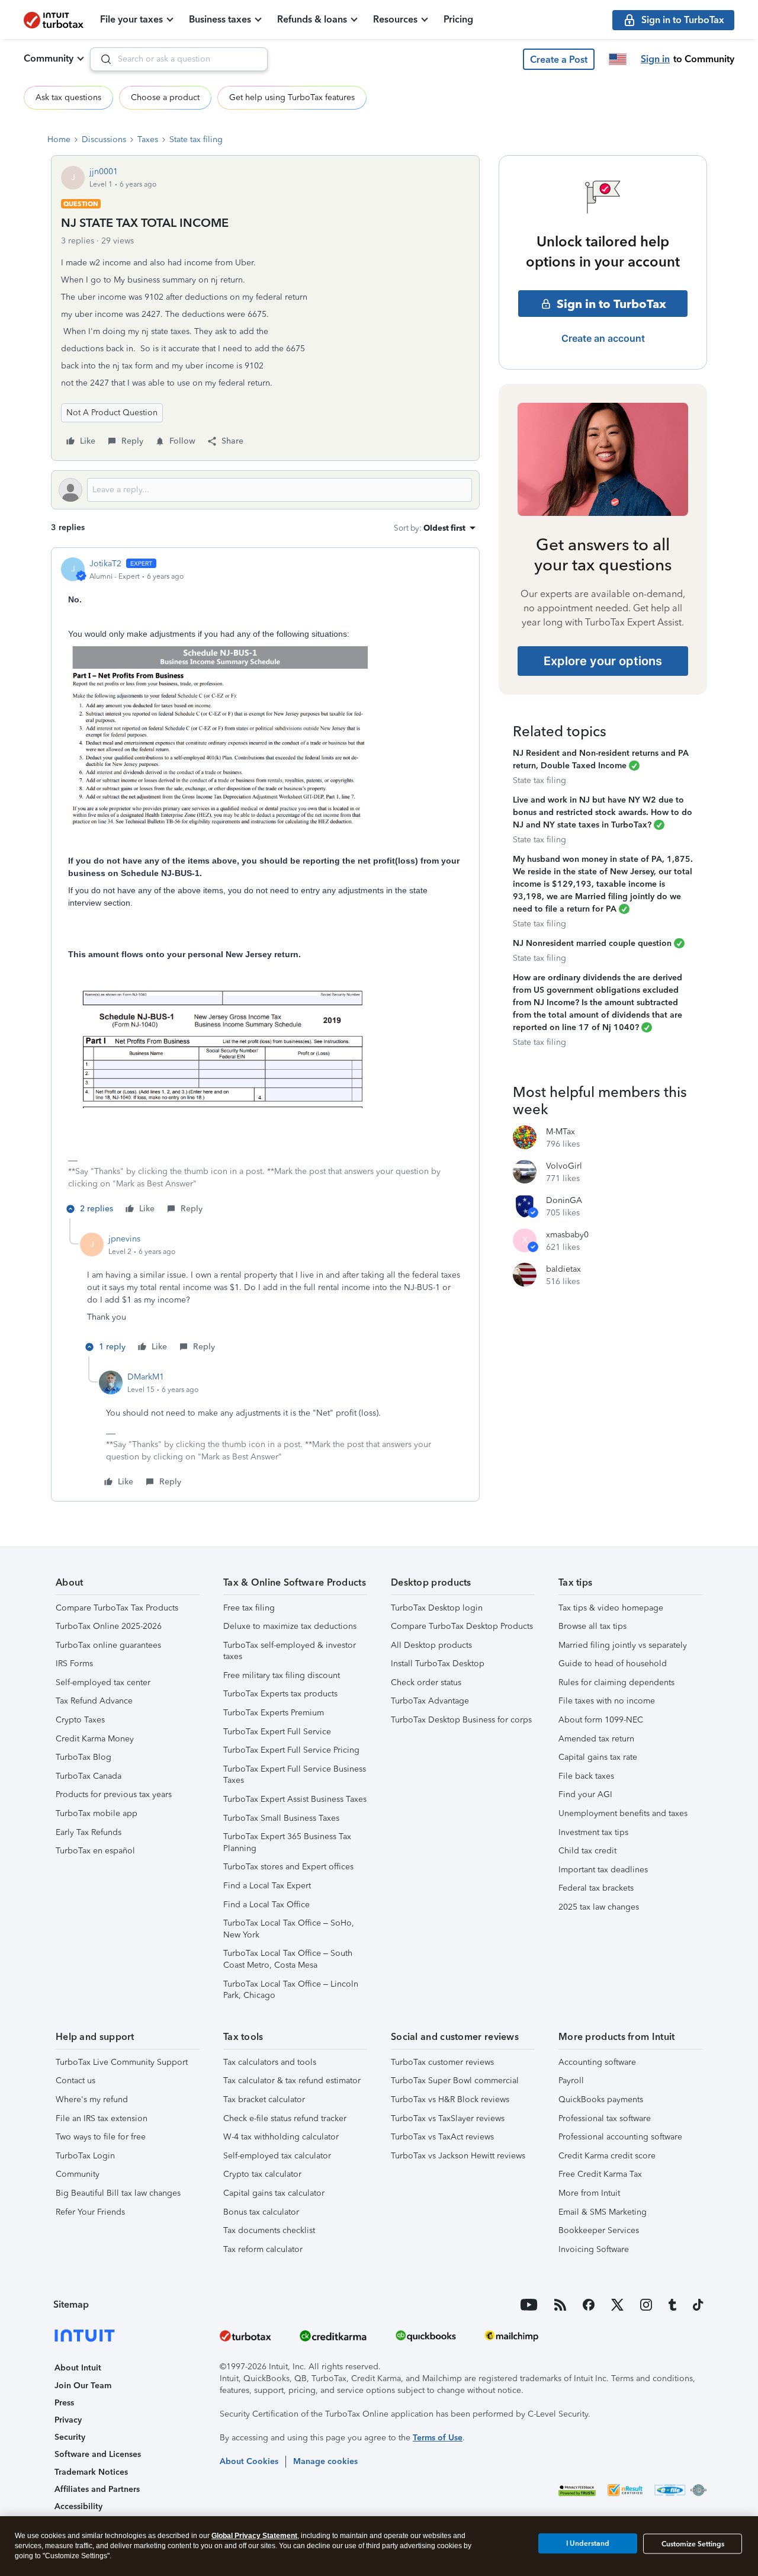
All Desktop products (431, 1645)
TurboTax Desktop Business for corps (461, 1720)
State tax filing (196, 139)
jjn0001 (104, 171)
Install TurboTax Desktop (438, 1664)
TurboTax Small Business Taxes (281, 1818)
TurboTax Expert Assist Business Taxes (295, 1799)
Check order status (426, 1682)
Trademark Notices (91, 2472)
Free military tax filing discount (282, 1675)
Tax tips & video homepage (611, 1608)
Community (49, 58)
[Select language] (618, 59)
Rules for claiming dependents (616, 1682)
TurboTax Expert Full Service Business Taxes (295, 1775)
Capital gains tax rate (598, 1757)
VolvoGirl (564, 1166)
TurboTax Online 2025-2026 (109, 1626)
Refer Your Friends (90, 2212)
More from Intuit (589, 2193)
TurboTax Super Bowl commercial (455, 2081)
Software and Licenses (98, 2454)
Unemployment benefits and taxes (623, 1813)
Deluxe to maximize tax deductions (290, 1626)
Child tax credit (587, 1851)
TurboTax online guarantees (108, 1645)
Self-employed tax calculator (277, 2156)
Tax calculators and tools (270, 2062)
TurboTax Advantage (430, 1701)
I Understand (588, 2543)
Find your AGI (585, 1794)
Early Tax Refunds (89, 1832)
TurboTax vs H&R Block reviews (450, 2099)
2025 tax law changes (599, 1907)
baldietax (563, 1269)
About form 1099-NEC (601, 1720)
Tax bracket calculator (264, 2099)
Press (64, 2403)
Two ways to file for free (101, 2137)
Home (59, 139)
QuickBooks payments (601, 2099)
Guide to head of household (613, 1664)
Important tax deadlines (603, 1870)
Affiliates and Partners (97, 2489)
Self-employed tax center (103, 1682)
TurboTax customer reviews (442, 2062)
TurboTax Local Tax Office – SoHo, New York (289, 1929)
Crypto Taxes (80, 1720)
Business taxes (220, 19)
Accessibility (78, 2506)
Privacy (68, 2420)
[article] (265, 888)
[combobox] (179, 59)
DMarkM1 (146, 1377)
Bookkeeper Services (599, 2230)
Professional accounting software (620, 2137)
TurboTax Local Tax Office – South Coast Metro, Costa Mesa (288, 1959)
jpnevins (124, 1239)
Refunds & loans (312, 19)
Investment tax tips (593, 1832)
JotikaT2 (105, 564)
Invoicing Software (594, 2249)
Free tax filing (249, 1608)
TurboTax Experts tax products (280, 1694)
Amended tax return (596, 1739)
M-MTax (561, 1132)
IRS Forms (74, 1664)
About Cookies (249, 2461)
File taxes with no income (607, 1701)
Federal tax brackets (596, 1888)
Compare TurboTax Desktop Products (462, 1626)
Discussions (104, 139)
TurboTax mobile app (97, 1813)
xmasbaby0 (567, 1235)
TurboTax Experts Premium (274, 1713)
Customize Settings (693, 2544)
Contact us (76, 2081)
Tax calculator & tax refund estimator (292, 2081)
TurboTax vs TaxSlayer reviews (448, 2118)
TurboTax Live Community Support (122, 2062)
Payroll (571, 2081)
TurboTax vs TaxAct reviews (442, 2137)
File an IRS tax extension (102, 2118)
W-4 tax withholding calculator (281, 2137)
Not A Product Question (112, 413)
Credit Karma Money (95, 1739)
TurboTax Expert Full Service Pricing (291, 1750)
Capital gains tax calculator (274, 2193)
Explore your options (603, 661)
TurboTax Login (85, 2156)
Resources (395, 19)
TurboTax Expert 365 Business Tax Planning (287, 1842)
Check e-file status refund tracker (285, 2118)
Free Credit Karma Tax (600, 2174)
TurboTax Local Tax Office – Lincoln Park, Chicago (291, 1990)
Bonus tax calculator (261, 2212)
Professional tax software (605, 2118)
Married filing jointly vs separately (623, 1645)
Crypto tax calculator (262, 2174)
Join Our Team (83, 2386)
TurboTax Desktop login (437, 1608)
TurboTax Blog (83, 1757)
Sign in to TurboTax (611, 304)
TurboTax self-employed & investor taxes (290, 1651)
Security (70, 2437)
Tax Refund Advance (94, 1701)
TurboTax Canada (89, 1776)
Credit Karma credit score (607, 2156)
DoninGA (564, 1200)
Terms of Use (438, 2438)
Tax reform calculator (263, 2249)
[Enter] (101, 59)
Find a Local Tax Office (266, 1905)
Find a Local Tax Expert (267, 1886)
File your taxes (131, 19)
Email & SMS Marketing (603, 2212)
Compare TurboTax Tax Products (117, 1608)
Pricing (458, 19)
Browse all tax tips (592, 1626)
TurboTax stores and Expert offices (288, 1867)
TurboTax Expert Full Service (277, 1732)
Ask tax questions (68, 97)
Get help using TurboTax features (292, 97)
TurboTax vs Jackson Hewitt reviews (458, 2156)
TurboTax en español (95, 1851)
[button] (559, 59)
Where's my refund (92, 2099)
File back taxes (586, 1776)
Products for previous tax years (114, 1794)
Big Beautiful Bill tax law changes (118, 2193)
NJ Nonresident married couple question (592, 943)
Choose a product (165, 97)
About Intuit (78, 2368)
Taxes (148, 139)
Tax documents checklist (269, 2230)
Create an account (603, 338)
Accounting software (597, 2062)
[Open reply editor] (265, 490)
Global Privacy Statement (254, 2536)
